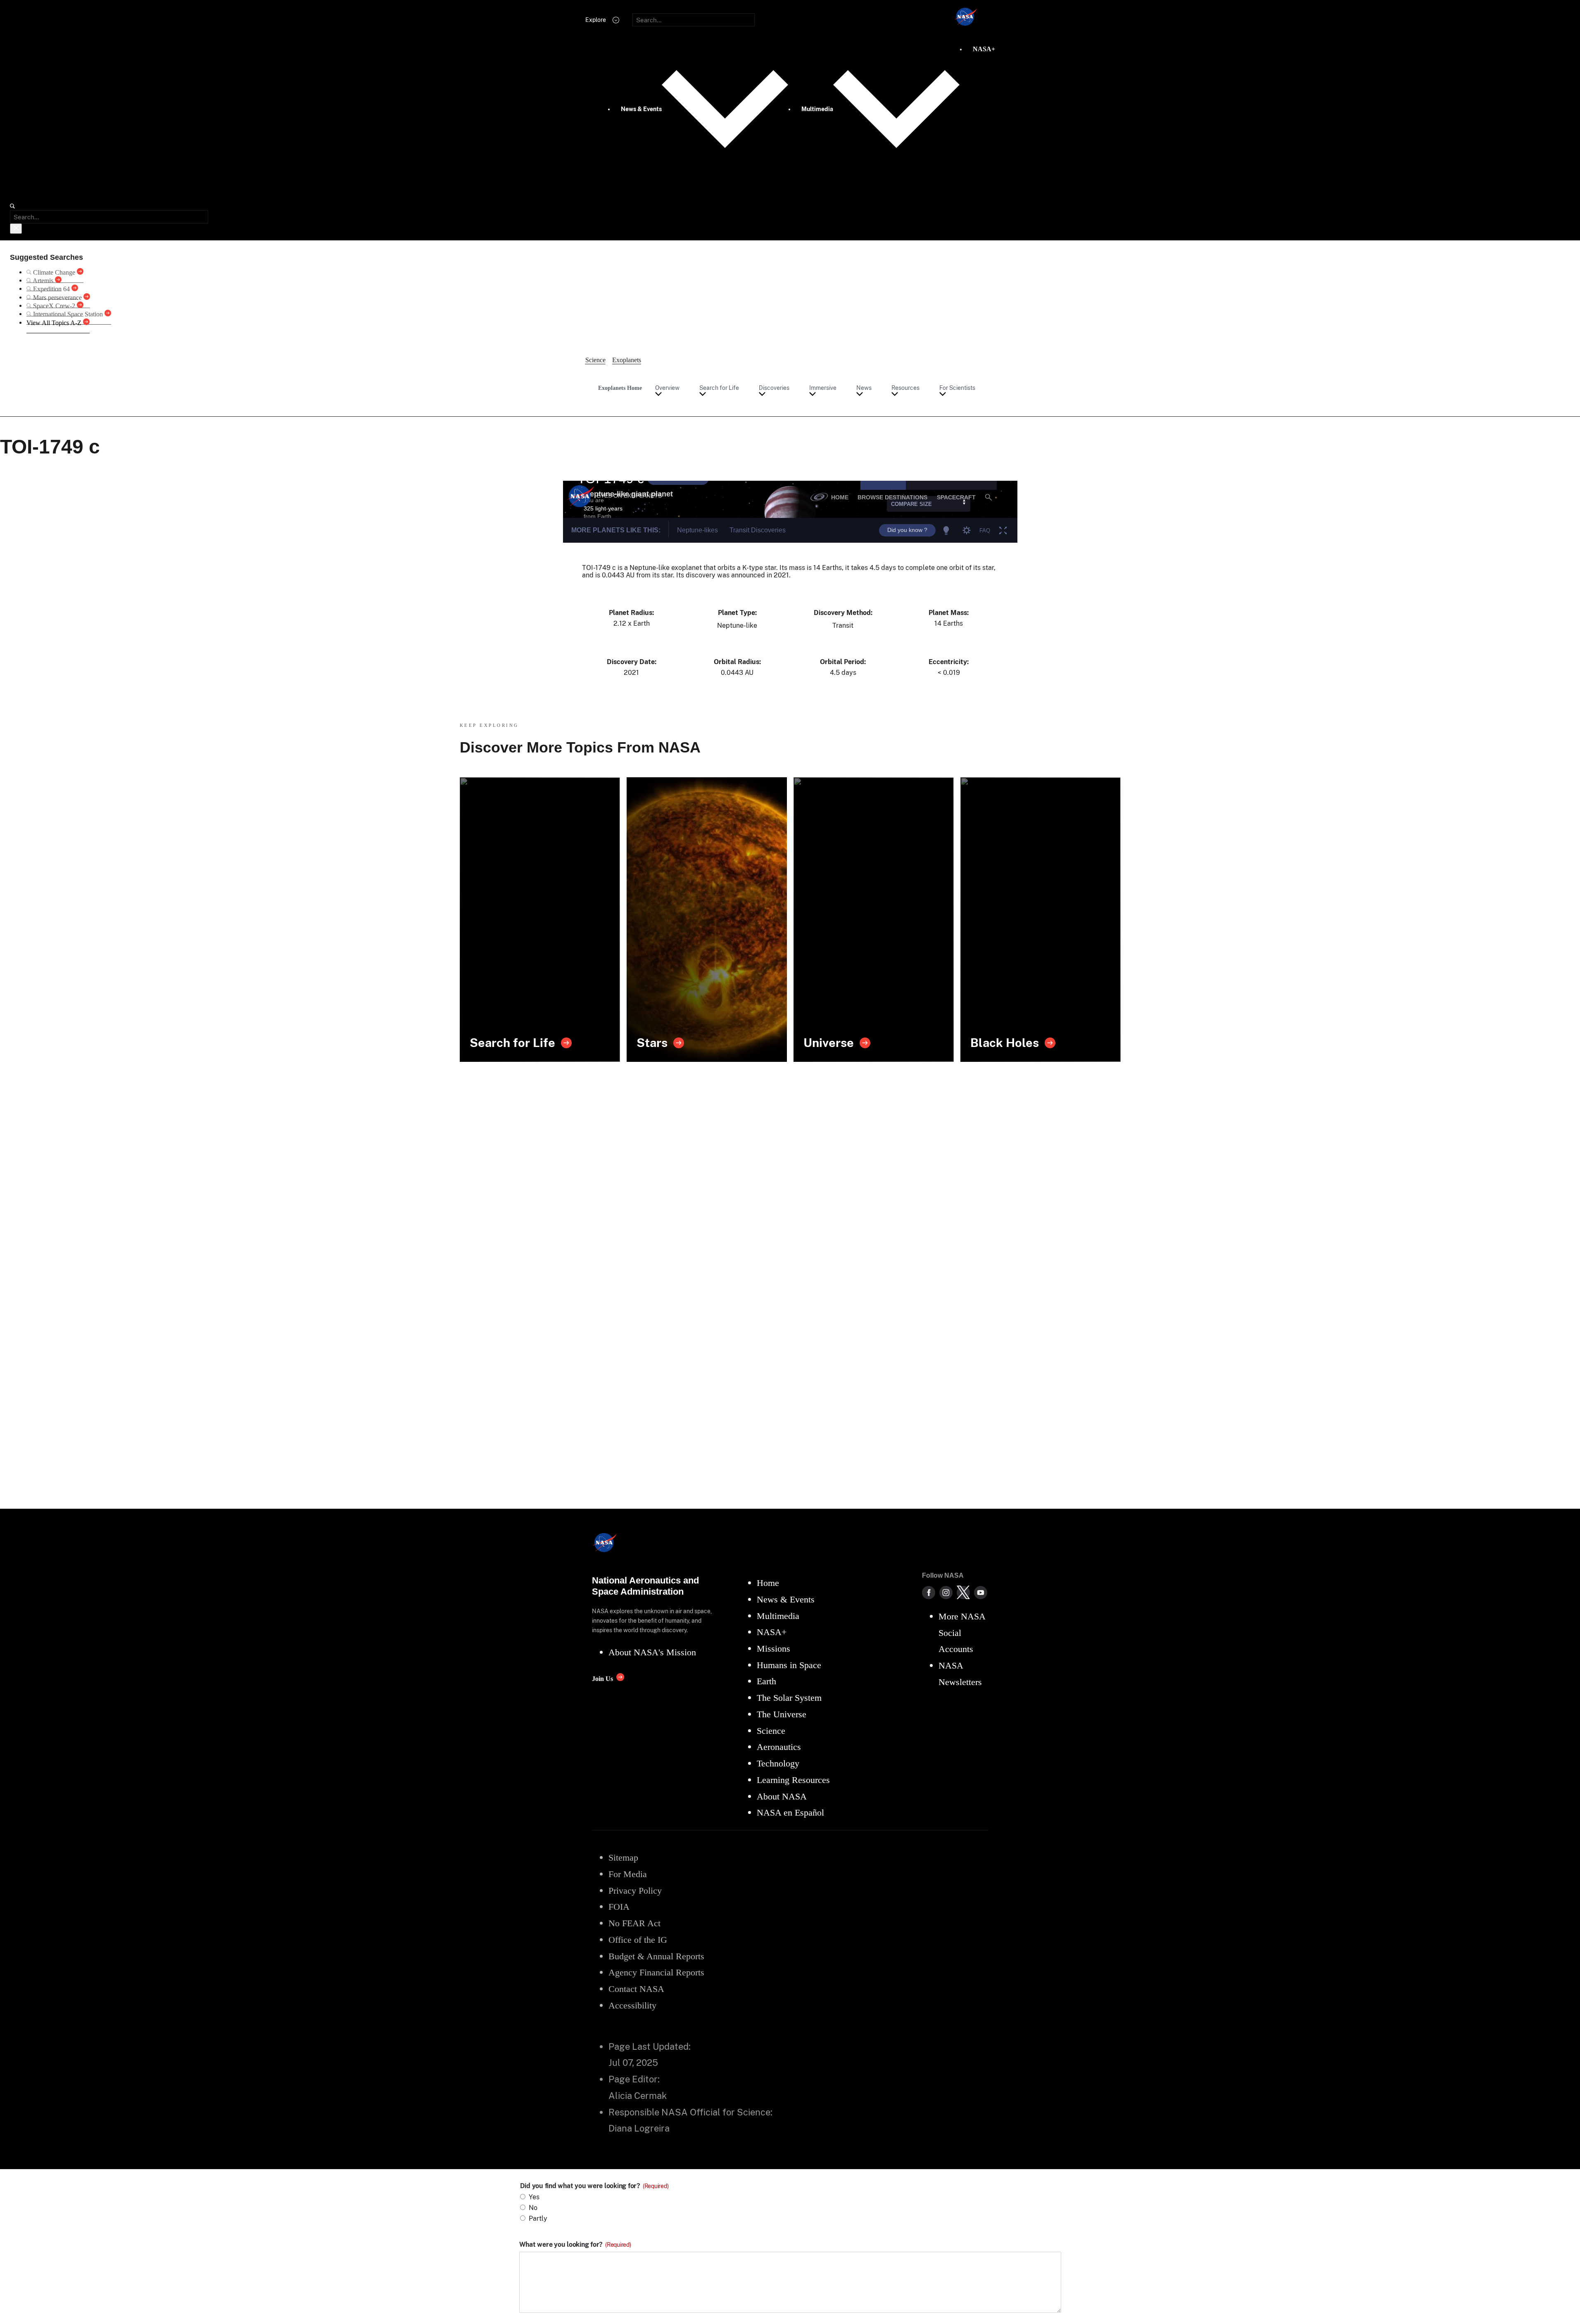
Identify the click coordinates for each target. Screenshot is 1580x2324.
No (533, 2208)
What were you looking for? (575, 2245)
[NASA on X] (963, 1593)
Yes (534, 2197)
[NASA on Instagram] (946, 1593)
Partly (538, 2218)
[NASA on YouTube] (981, 1593)
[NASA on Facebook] (929, 1593)
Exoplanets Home (620, 388)
